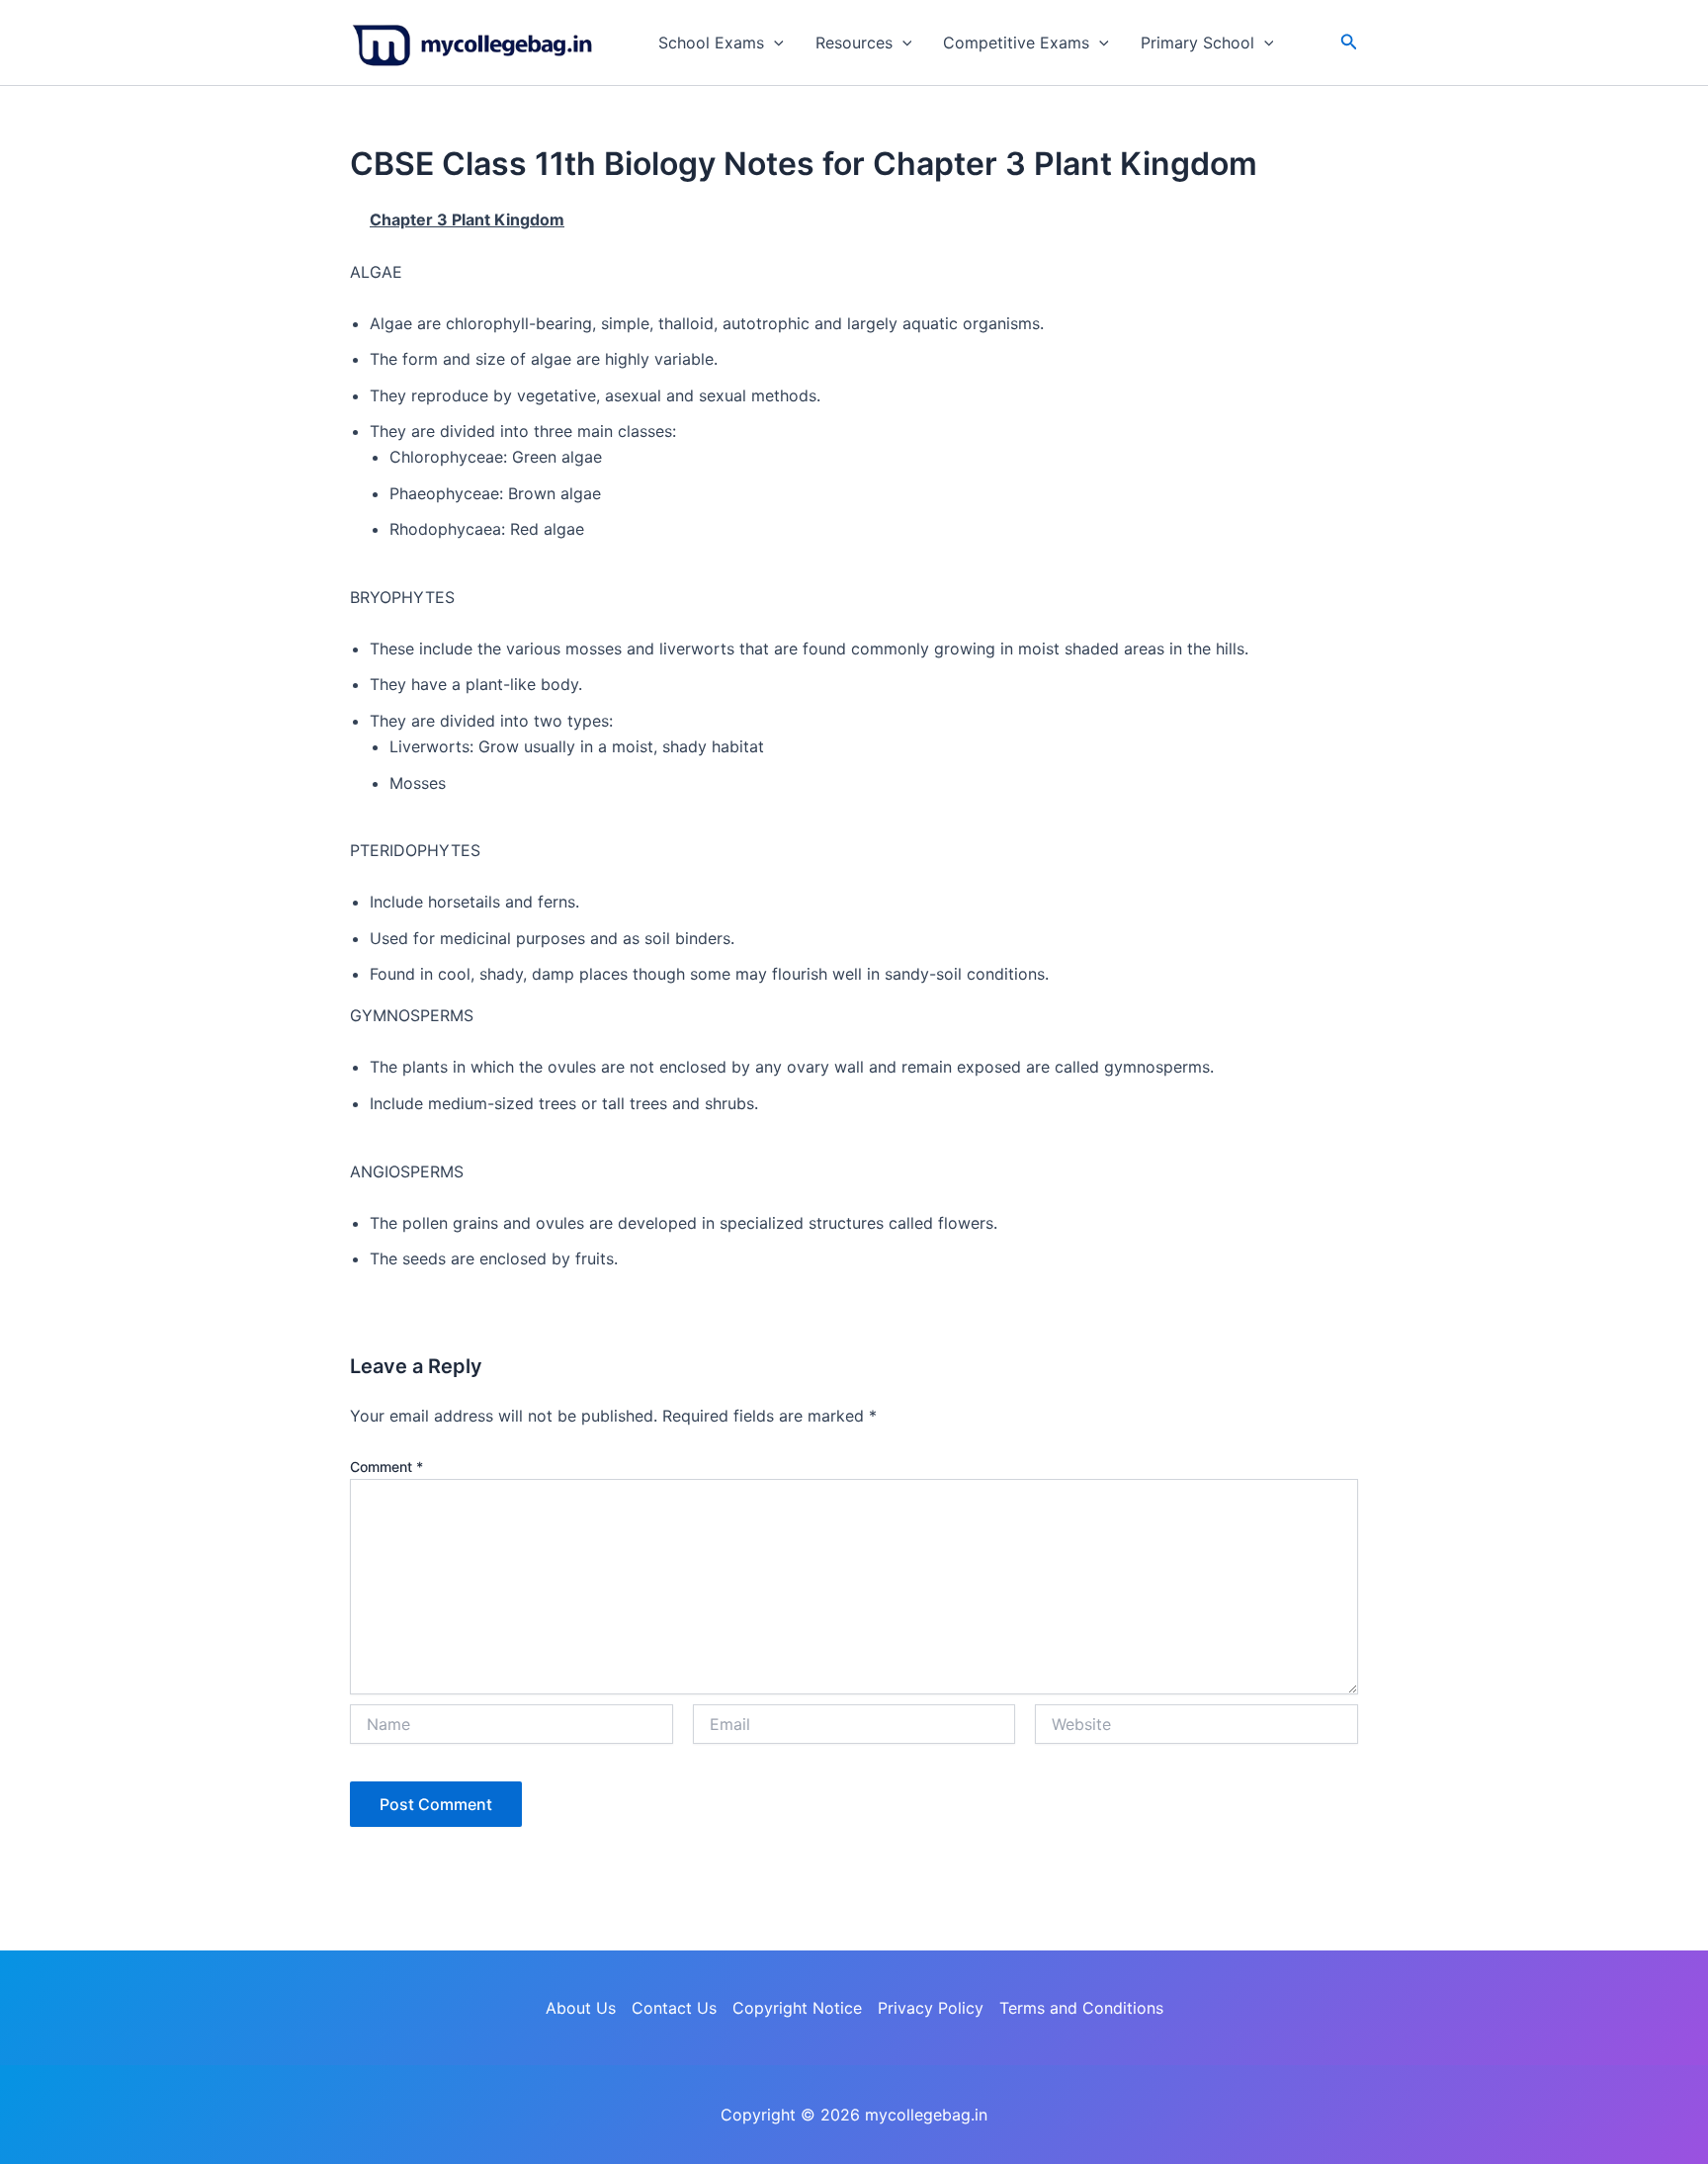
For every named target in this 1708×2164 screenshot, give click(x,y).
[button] (774, 43)
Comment (386, 1467)
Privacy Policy (931, 2008)
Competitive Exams (1016, 43)
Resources (854, 43)
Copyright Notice (797, 2008)
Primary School (1197, 43)
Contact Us (674, 2008)
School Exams (711, 43)
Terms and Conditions (1081, 2008)
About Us (581, 2008)
